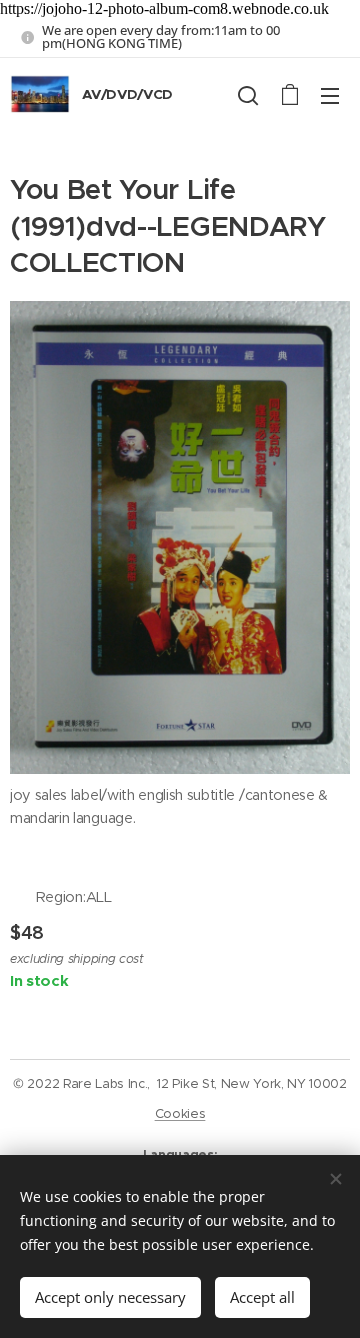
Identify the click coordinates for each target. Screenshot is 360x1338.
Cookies (180, 1113)
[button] (248, 95)
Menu (330, 95)
